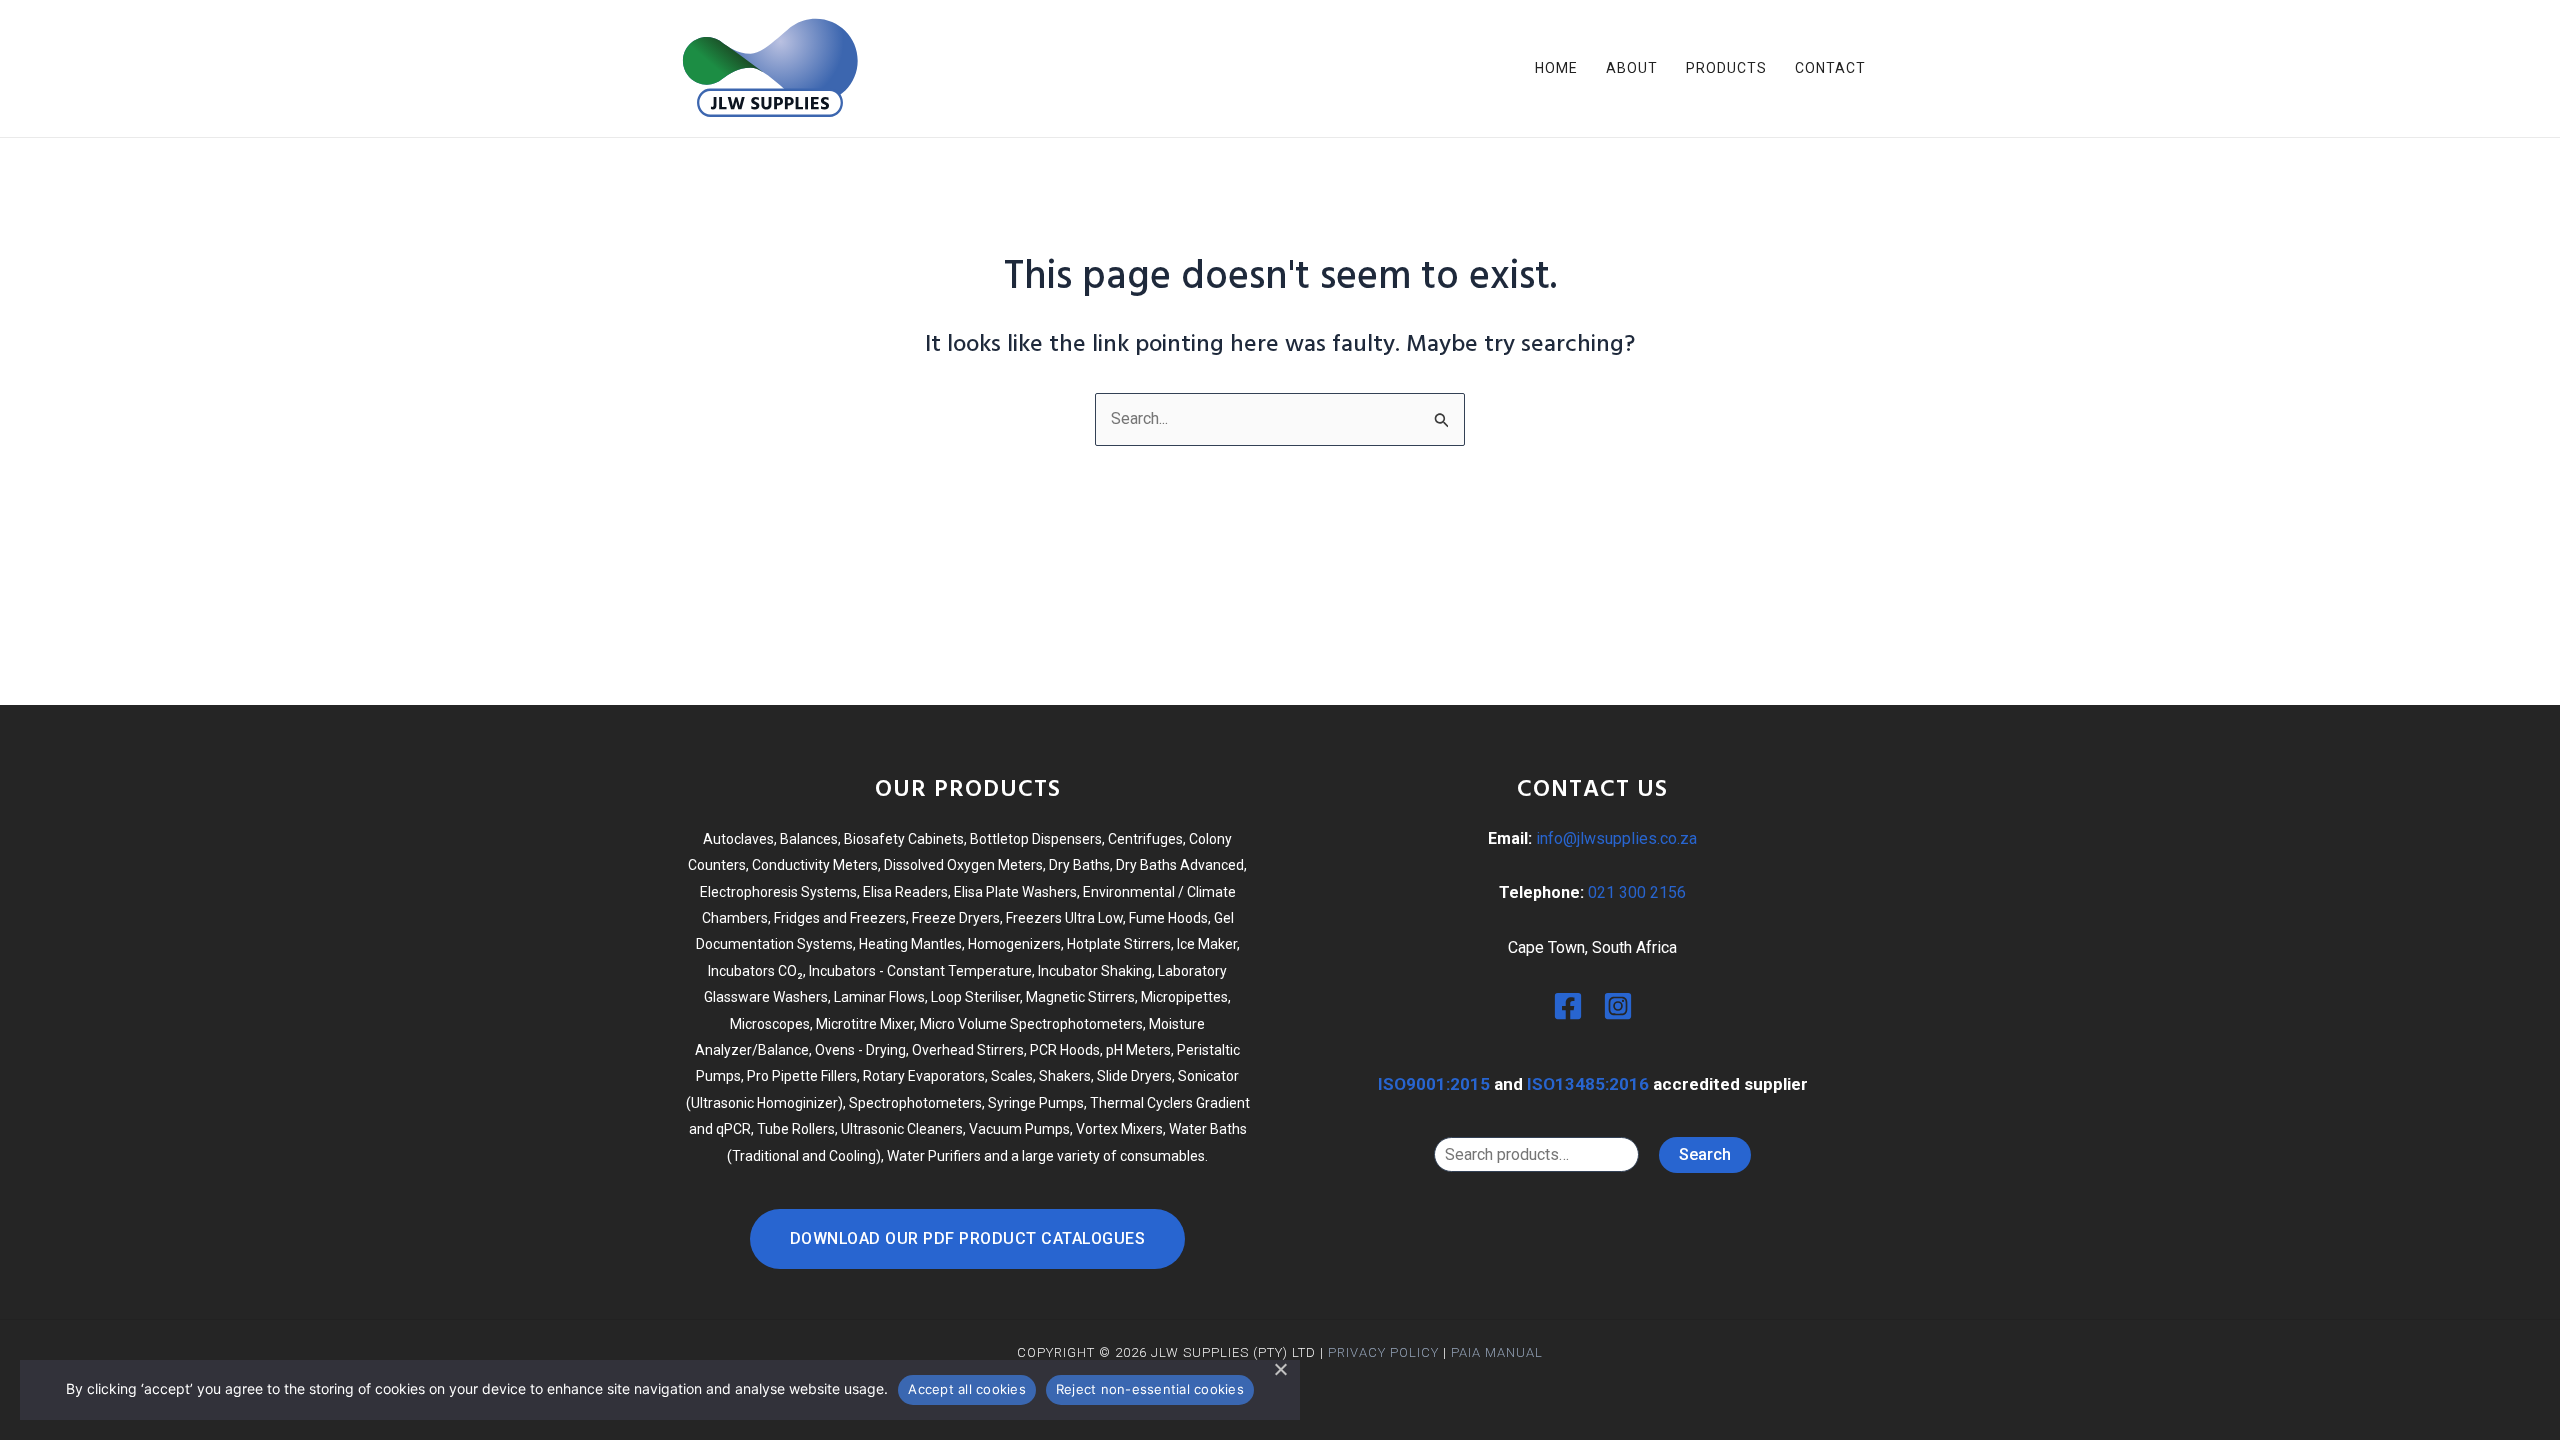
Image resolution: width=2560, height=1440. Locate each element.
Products (1726, 68)
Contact (1830, 68)
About (1632, 68)
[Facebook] (1568, 1006)
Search (1705, 1154)
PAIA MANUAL (1497, 1352)
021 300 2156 (1637, 892)
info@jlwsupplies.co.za (1616, 838)
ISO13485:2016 (1588, 1084)
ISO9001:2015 (1434, 1084)
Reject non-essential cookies (1150, 1389)
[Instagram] (1618, 1006)
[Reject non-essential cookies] (1280, 1369)
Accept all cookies (967, 1389)
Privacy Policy (1383, 1352)
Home (1556, 68)
